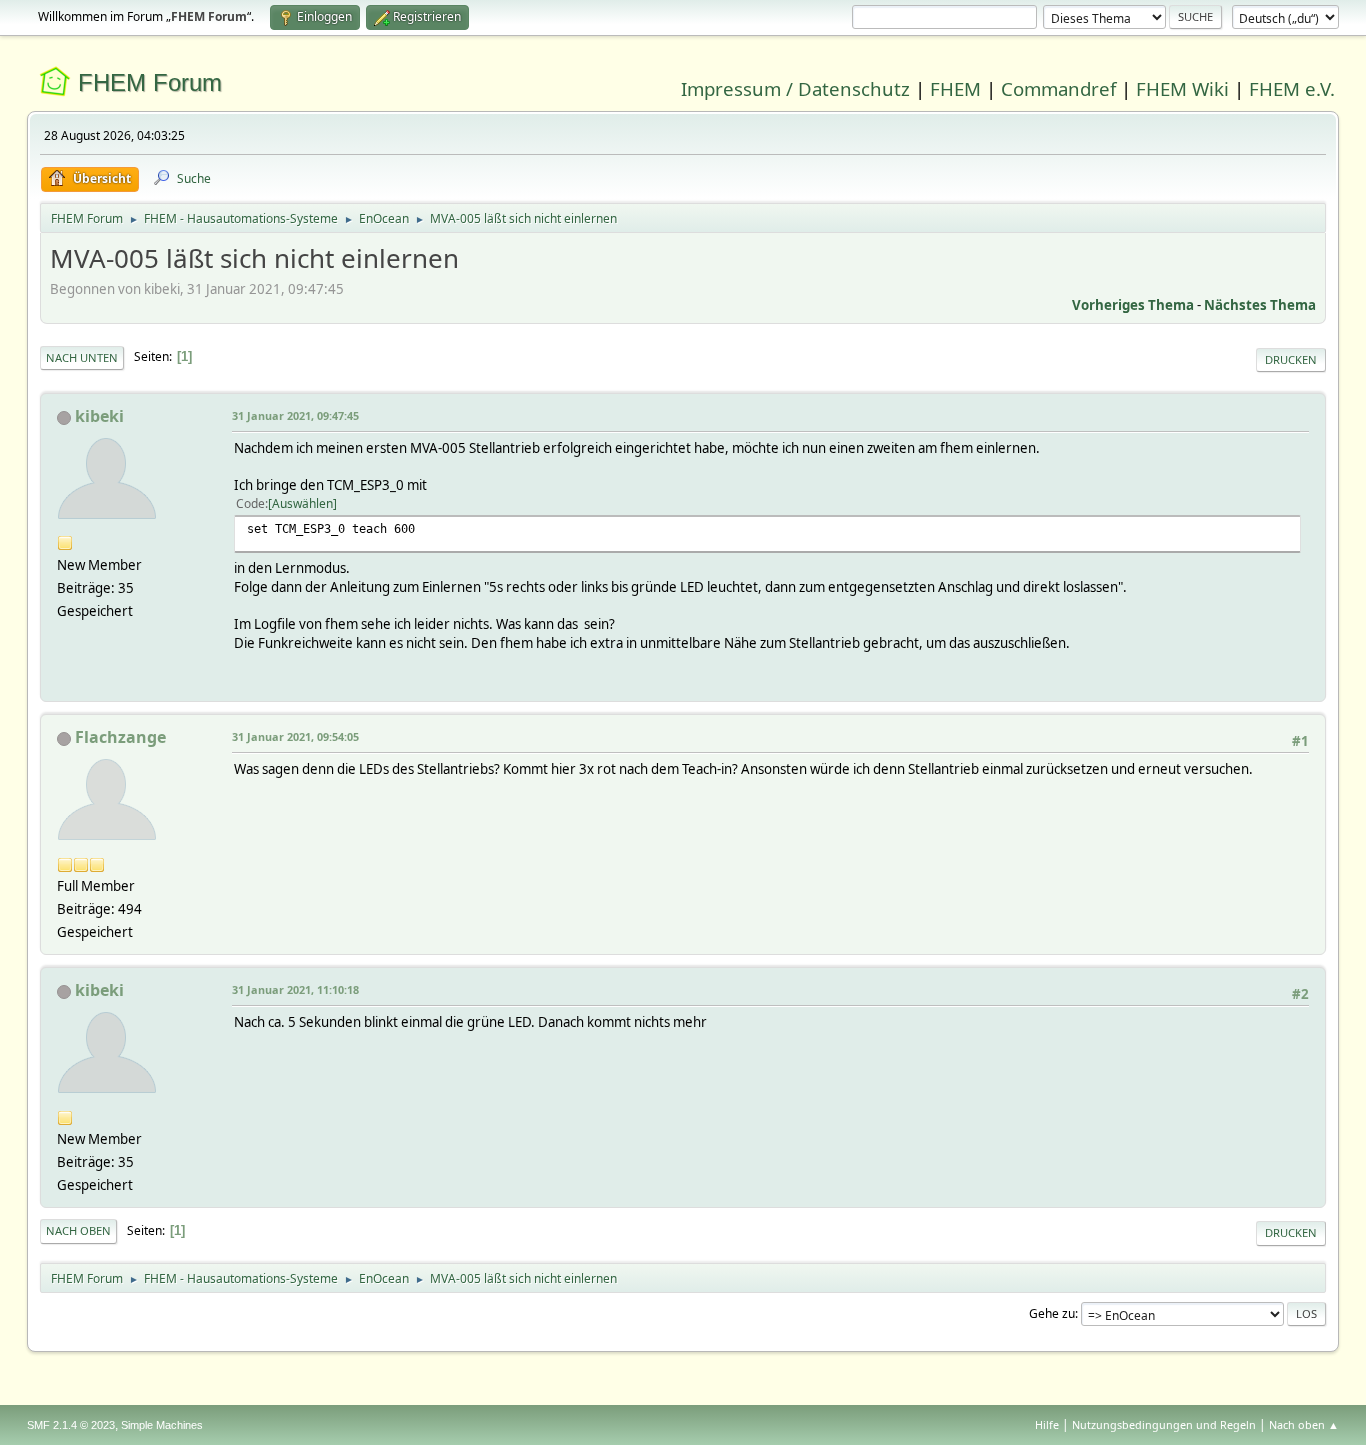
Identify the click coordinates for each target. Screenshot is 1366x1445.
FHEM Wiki (1182, 88)
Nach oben (78, 1230)
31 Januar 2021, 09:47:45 (295, 415)
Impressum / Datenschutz (795, 88)
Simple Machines (162, 1425)
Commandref (1058, 88)
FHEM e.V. (1292, 88)
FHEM (955, 88)
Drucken (1291, 359)
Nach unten (82, 357)
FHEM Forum (150, 82)
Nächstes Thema (1260, 305)
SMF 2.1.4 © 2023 (71, 1425)
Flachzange (120, 737)
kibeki (99, 416)
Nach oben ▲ (1304, 1424)
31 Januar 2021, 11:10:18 (295, 989)
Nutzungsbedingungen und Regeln (1164, 1424)
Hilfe (1047, 1424)
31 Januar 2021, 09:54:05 (295, 736)
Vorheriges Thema (1133, 305)
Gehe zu (1052, 1313)
